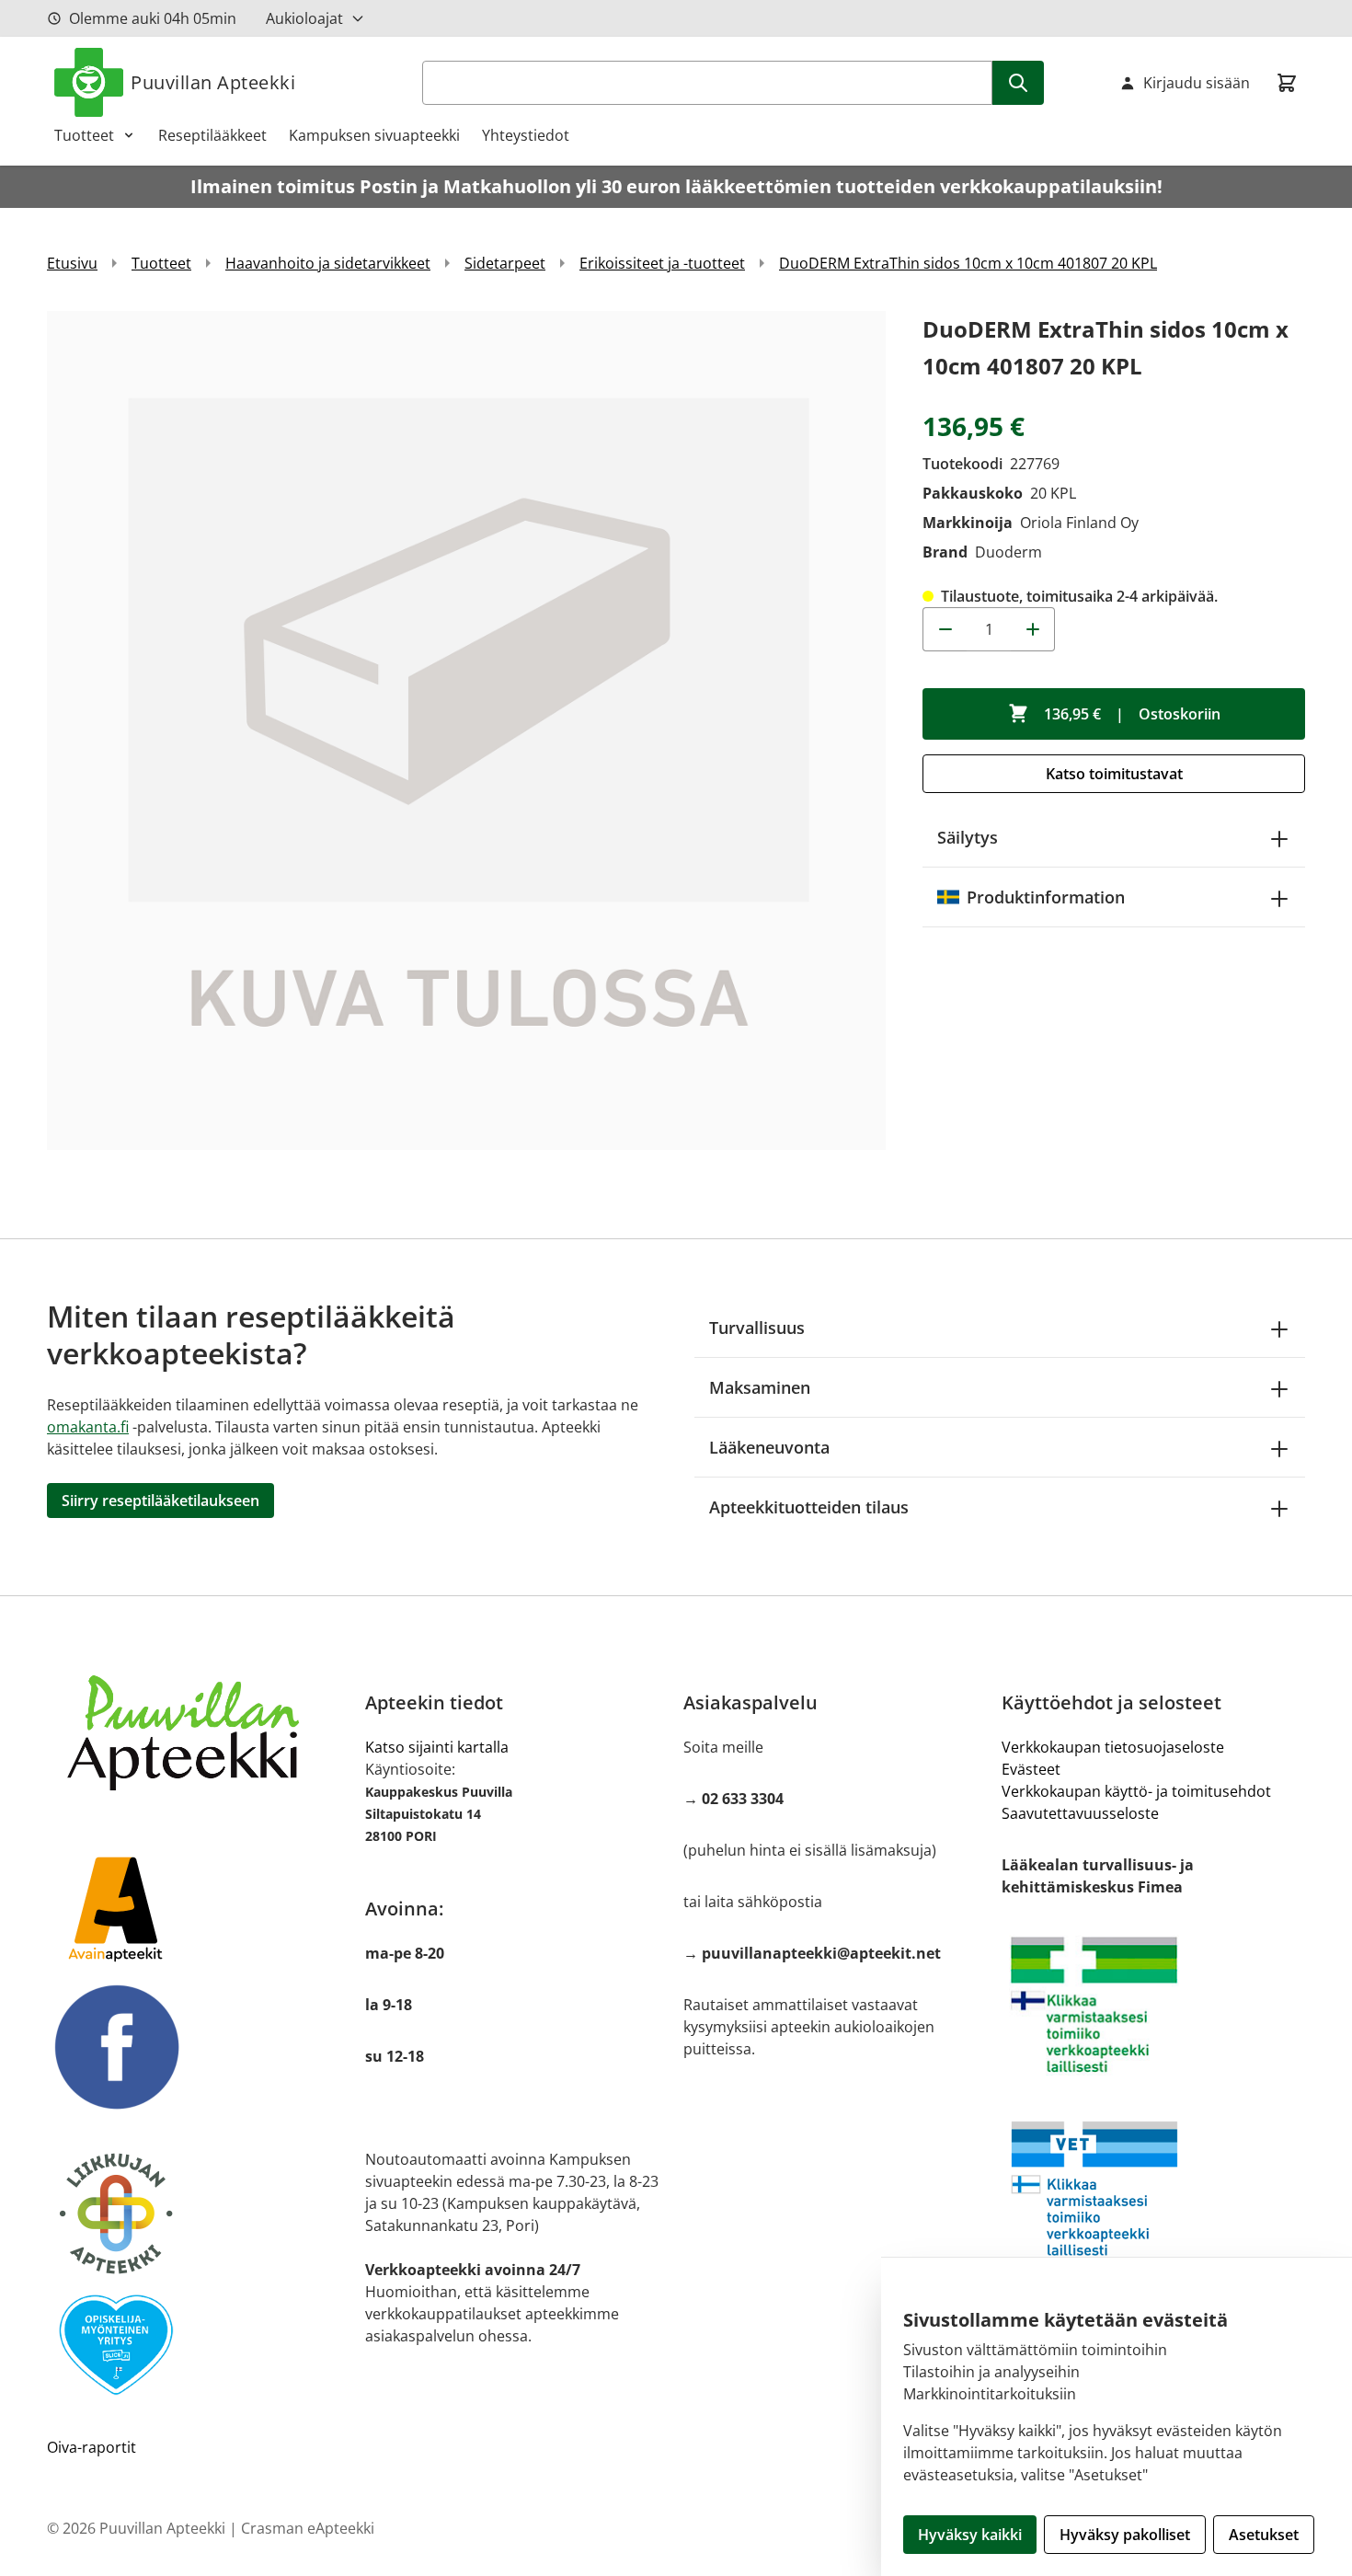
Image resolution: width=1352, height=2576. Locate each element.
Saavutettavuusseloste (1080, 1813)
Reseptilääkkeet (212, 135)
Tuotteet (84, 135)
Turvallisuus (757, 1328)
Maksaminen (760, 1387)
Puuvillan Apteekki (213, 82)
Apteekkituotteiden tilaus (809, 1507)
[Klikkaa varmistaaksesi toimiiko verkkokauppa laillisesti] (1153, 2005)
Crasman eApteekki (308, 2528)
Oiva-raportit (92, 2447)
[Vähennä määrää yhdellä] (945, 629)
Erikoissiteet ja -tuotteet (662, 263)
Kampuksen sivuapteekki (374, 135)
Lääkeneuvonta (769, 1447)
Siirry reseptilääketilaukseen (160, 1501)
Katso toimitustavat (1114, 774)
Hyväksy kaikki (970, 2535)
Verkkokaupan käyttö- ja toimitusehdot (1136, 1791)
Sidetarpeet (505, 263)
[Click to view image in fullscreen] (466, 730)
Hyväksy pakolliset (1125, 2535)
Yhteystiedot (526, 135)
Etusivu (72, 263)
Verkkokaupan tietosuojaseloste (1113, 1747)
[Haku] (1018, 83)
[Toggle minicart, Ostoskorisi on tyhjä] (1287, 83)
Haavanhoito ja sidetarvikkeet (328, 263)
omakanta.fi (88, 1427)
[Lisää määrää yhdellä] (1033, 629)
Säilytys (968, 837)
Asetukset (1264, 2535)
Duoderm (1008, 552)
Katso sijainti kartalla (437, 1747)
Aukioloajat (304, 18)
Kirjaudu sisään (1197, 83)
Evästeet (1031, 1769)
